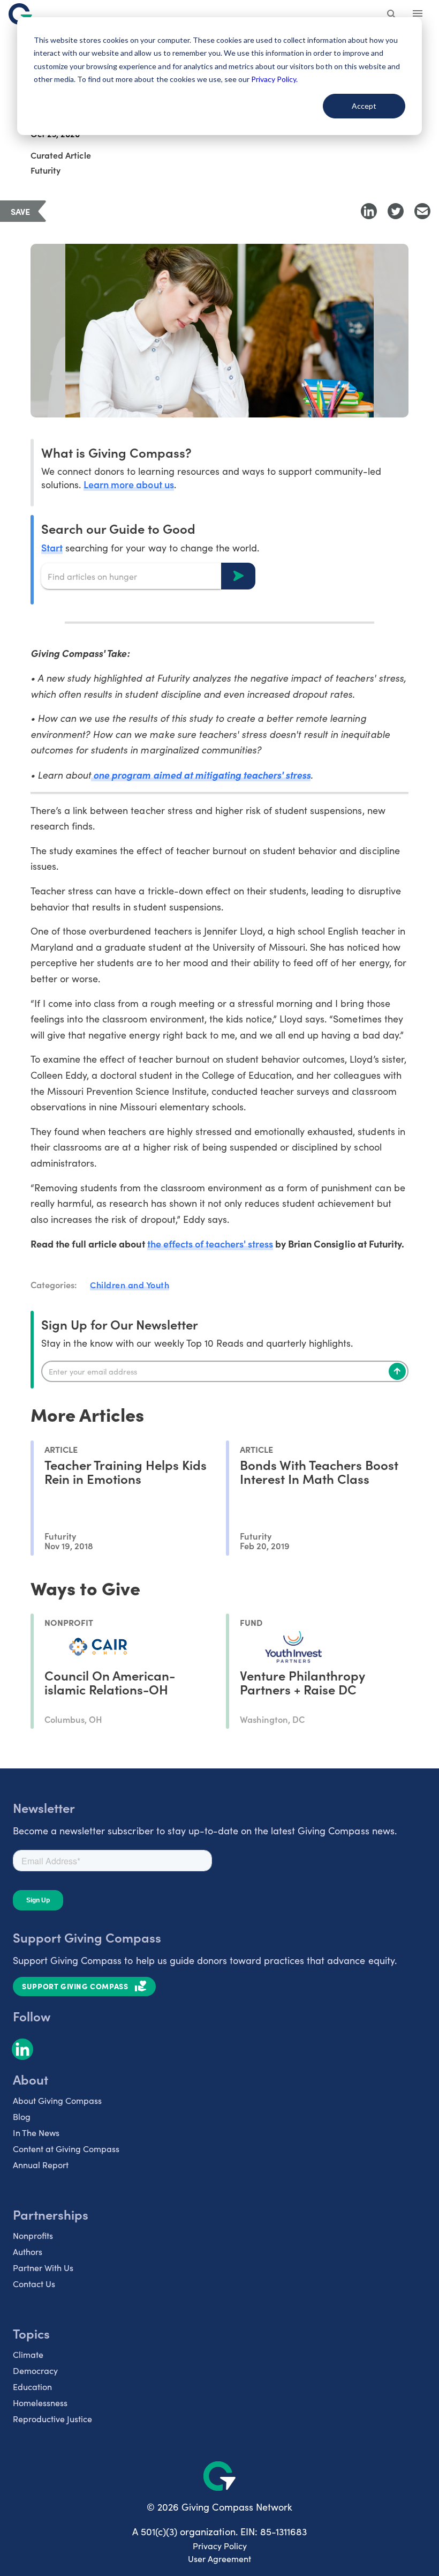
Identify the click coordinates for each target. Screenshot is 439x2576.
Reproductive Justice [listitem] (52, 2419)
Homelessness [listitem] (40, 2403)
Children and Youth (130, 1285)
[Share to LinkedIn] (369, 211)
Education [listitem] (32, 2387)
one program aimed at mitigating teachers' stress (201, 775)
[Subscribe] (397, 1371)
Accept (364, 106)
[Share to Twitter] (396, 211)
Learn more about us (128, 484)
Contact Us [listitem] (34, 2284)
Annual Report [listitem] (41, 2165)
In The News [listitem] (36, 2133)
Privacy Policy (220, 2546)
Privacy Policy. (274, 79)
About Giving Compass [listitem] (57, 2100)
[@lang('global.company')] (20, 14)
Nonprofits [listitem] (33, 2235)
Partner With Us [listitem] (43, 2268)
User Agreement (219, 2559)
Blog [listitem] (22, 2116)
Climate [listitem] (28, 2354)
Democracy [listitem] (35, 2370)
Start (52, 547)
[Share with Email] (422, 211)
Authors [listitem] (28, 2252)
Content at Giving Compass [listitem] (66, 2149)
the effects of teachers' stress (210, 1244)
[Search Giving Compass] (392, 15)
